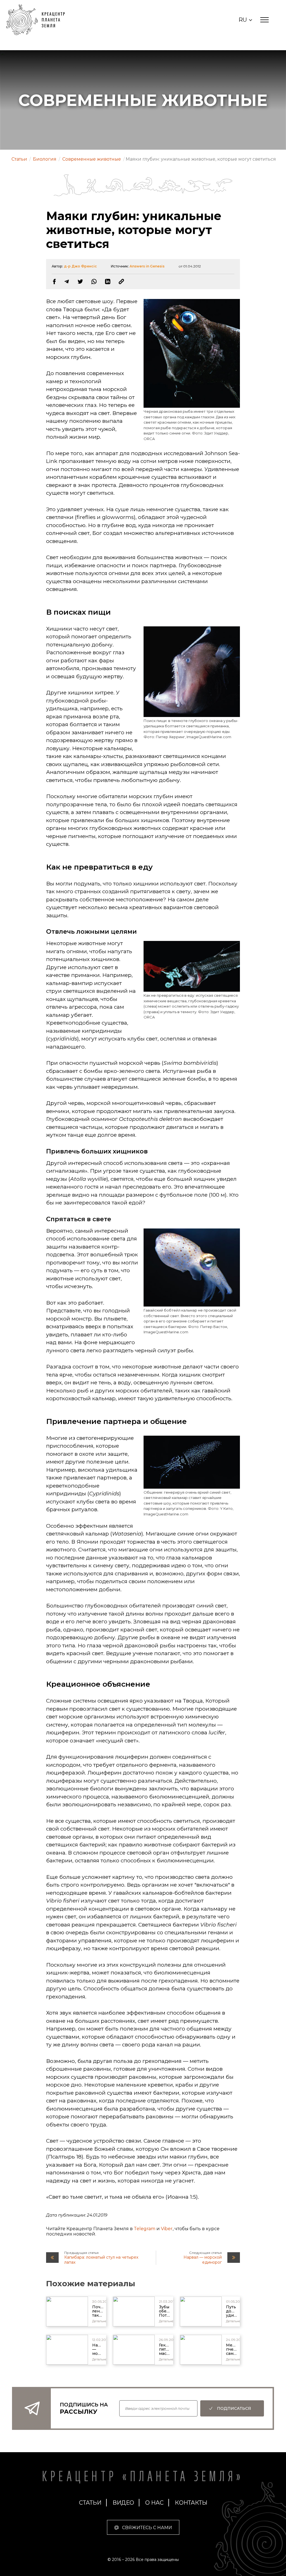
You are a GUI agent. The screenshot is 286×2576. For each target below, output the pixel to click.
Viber (167, 2229)
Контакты (191, 2503)
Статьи (90, 2503)
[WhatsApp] (94, 282)
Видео (123, 2503)
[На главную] (38, 20)
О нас (154, 2503)
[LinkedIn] (108, 282)
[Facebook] (54, 282)
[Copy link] (121, 282)
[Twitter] (80, 282)
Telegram (145, 2229)
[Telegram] (67, 282)
